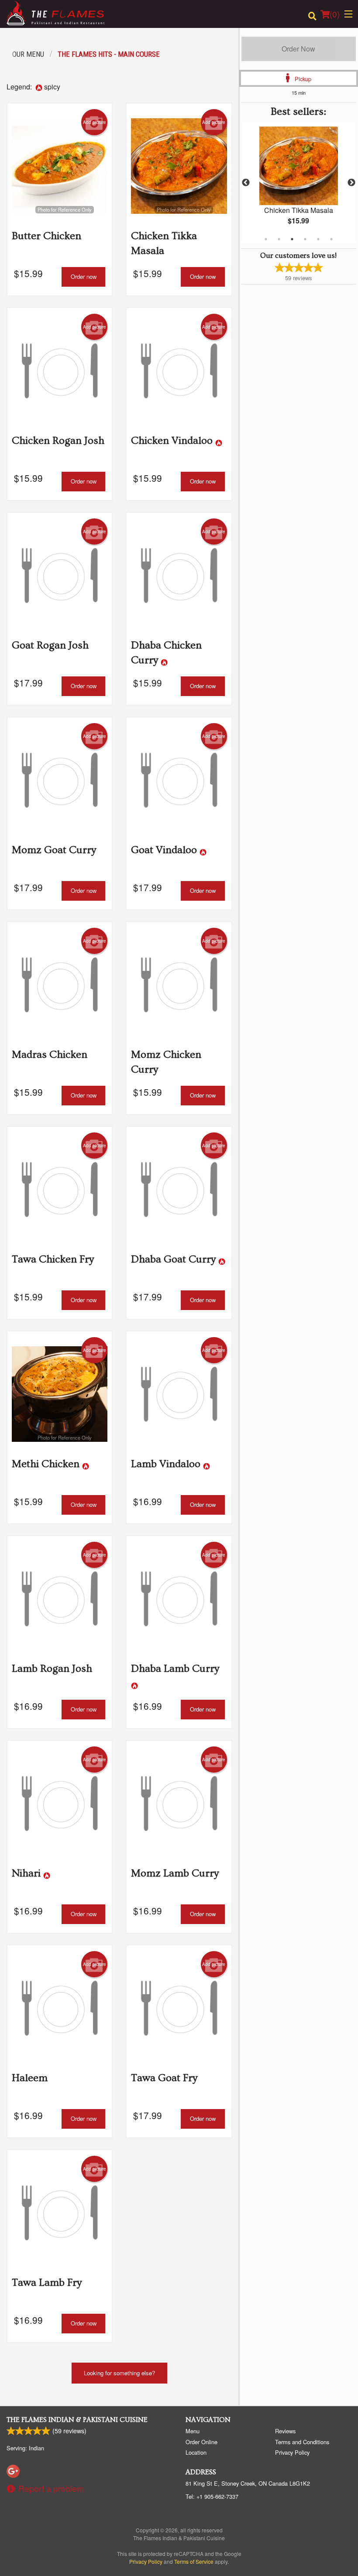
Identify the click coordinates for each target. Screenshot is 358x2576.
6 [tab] (331, 239)
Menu (193, 2431)
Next (351, 183)
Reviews (285, 2431)
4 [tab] (305, 239)
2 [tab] (279, 239)
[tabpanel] (299, 183)
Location (196, 2452)
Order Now (298, 49)
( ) (335, 14)
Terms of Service (194, 2561)
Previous (246, 183)
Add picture (95, 122)
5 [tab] (318, 239)
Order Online (201, 2442)
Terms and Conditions (302, 2442)
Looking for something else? (119, 2373)
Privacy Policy (292, 2452)
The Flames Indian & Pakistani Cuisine (77, 2420)
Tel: (212, 2496)
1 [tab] (266, 239)
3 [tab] (292, 239)
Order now (84, 276)
